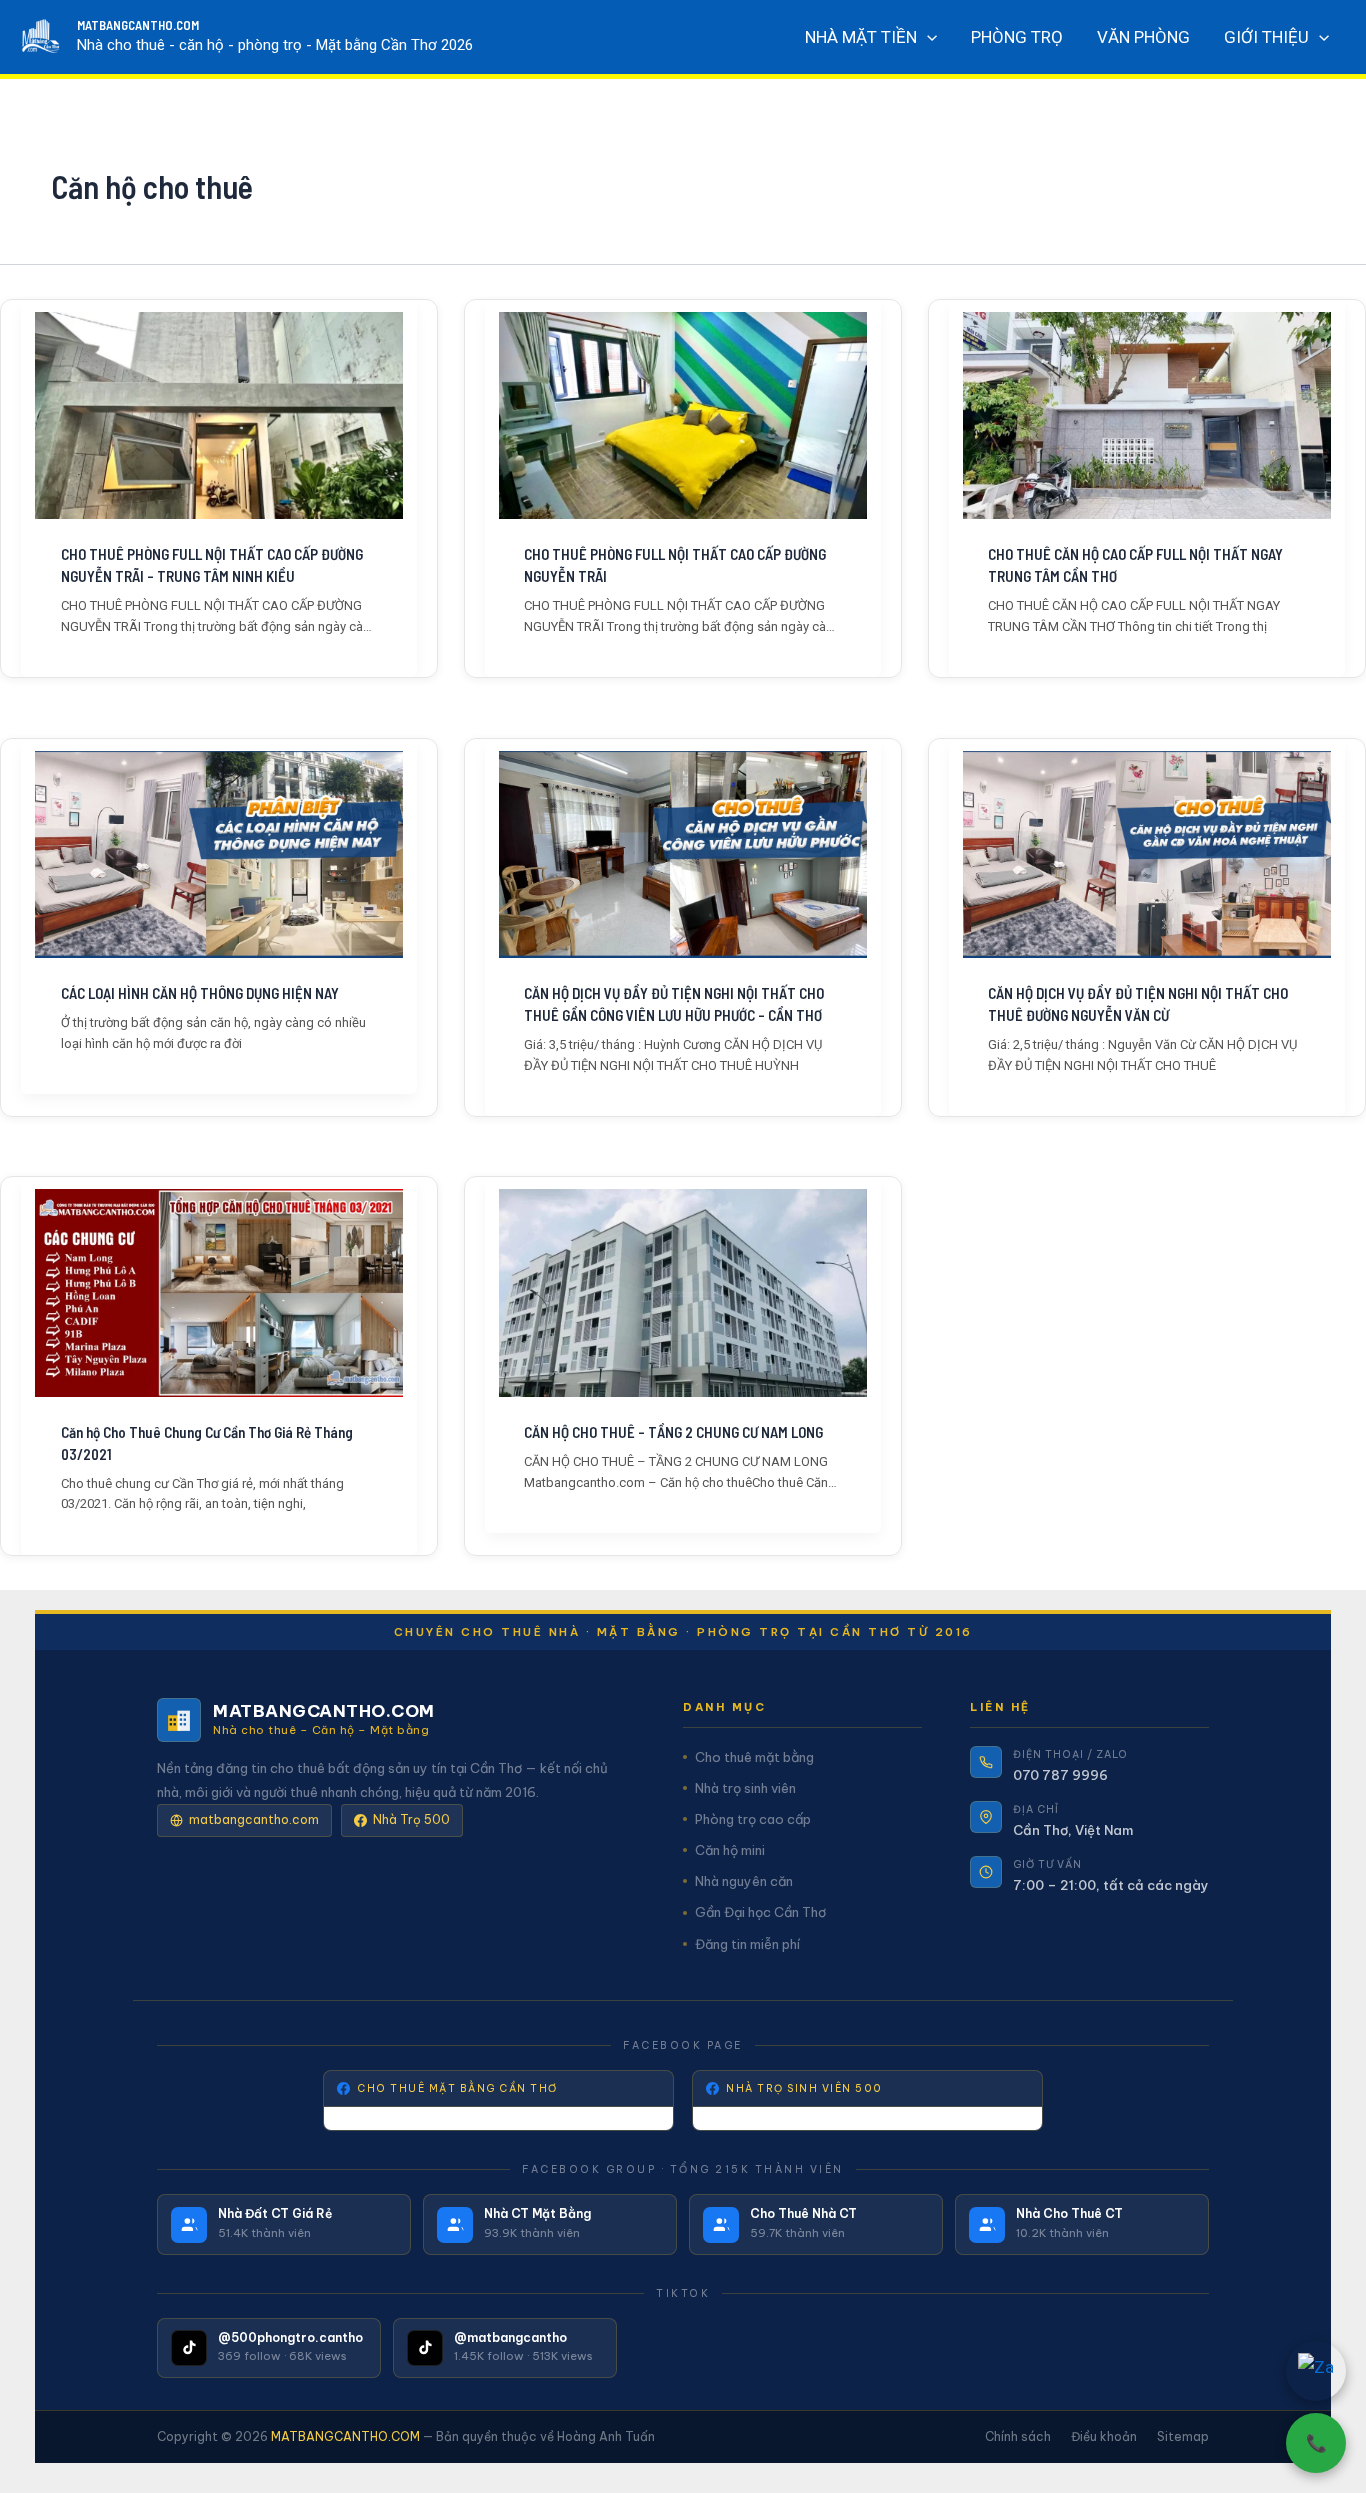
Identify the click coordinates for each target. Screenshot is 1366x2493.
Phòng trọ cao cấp (753, 1819)
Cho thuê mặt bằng (754, 1757)
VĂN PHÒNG (1143, 37)
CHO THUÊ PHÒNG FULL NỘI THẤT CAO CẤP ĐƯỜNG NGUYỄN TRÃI (675, 565)
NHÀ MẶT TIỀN (861, 37)
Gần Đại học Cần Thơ (760, 1912)
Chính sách (1018, 2436)
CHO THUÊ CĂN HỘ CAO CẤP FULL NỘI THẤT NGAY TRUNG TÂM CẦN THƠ (1135, 565)
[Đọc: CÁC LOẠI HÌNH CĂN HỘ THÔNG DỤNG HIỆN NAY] (219, 854)
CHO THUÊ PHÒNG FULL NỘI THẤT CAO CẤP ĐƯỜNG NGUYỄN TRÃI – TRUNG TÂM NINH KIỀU (212, 565)
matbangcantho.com (254, 1819)
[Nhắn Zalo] (1316, 2371)
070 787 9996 (1060, 1775)
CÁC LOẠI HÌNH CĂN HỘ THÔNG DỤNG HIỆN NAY (200, 993)
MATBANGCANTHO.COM (138, 25)
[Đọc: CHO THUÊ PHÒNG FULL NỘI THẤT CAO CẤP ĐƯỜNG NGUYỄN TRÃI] (683, 415)
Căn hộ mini (730, 1850)
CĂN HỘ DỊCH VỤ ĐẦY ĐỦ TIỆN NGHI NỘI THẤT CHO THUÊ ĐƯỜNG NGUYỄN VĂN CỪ (1138, 1004)
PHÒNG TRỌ (1017, 37)
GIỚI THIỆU (1266, 37)
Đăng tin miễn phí (747, 1944)
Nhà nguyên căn (744, 1881)
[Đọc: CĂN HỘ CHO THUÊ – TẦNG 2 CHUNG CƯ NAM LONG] (683, 1292)
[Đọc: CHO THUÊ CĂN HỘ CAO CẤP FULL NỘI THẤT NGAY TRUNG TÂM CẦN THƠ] (1147, 415)
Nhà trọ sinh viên (745, 1788)
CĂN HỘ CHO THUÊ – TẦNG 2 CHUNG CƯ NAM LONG (673, 1432)
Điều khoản (1104, 2436)
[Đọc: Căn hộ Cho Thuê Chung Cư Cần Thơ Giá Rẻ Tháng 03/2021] (219, 1292)
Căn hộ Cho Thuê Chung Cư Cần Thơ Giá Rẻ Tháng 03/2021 (207, 1443)
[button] (927, 37)
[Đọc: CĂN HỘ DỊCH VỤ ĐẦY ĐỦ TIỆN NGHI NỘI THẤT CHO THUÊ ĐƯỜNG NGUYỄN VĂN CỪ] (1147, 854)
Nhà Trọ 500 (411, 1819)
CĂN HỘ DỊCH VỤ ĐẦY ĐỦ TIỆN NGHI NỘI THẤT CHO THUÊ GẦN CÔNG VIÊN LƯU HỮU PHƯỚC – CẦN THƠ (674, 1004)
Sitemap (1183, 2436)
